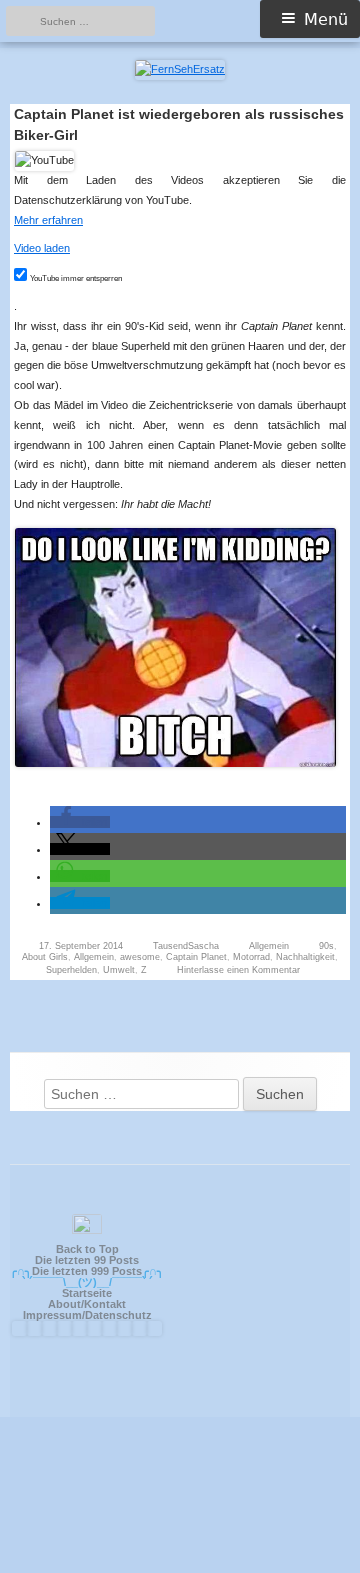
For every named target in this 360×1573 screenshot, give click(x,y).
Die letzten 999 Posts (87, 1271)
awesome (140, 957)
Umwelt (119, 970)
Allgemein (269, 946)
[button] (80, 822)
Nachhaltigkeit (305, 957)
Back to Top (87, 1249)
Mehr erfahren (48, 220)
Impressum (52, 1315)
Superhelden (71, 970)
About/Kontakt (87, 1304)
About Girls (45, 957)
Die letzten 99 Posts (87, 1260)
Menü (326, 19)
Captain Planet (196, 957)
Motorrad (251, 957)
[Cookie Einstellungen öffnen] (180, 1563)
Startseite (87, 1293)
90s (326, 946)
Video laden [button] (42, 248)
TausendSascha (186, 946)
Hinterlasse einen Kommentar (238, 970)
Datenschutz (118, 1315)
